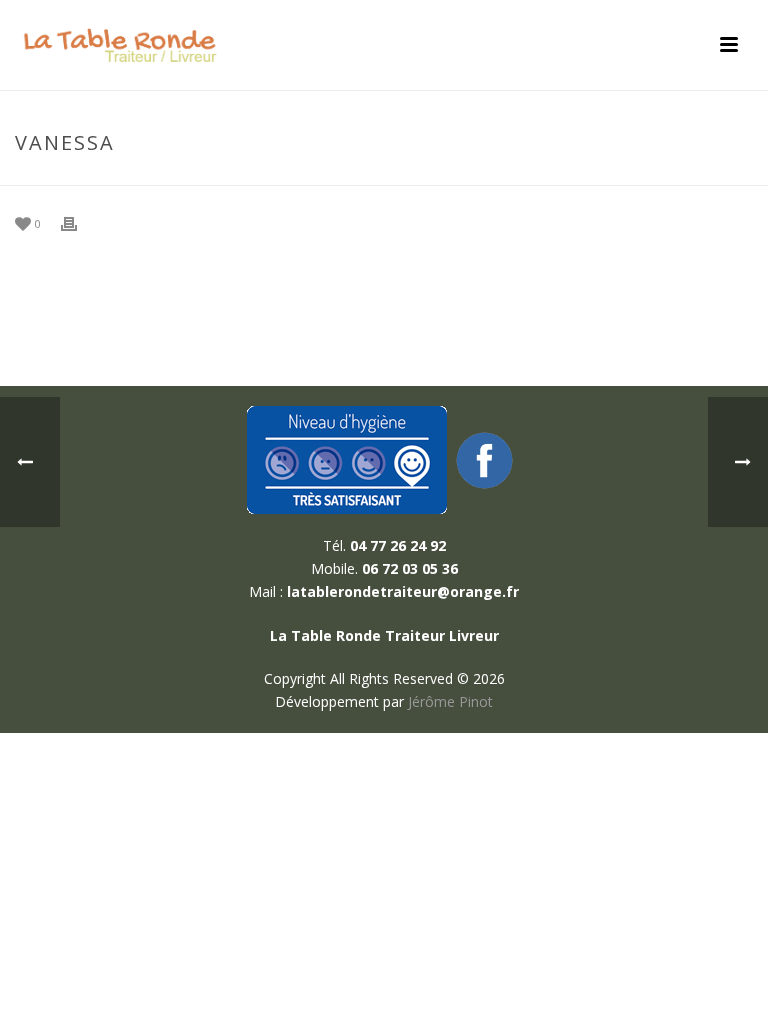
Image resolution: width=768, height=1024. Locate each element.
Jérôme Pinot (450, 701)
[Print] (79, 222)
